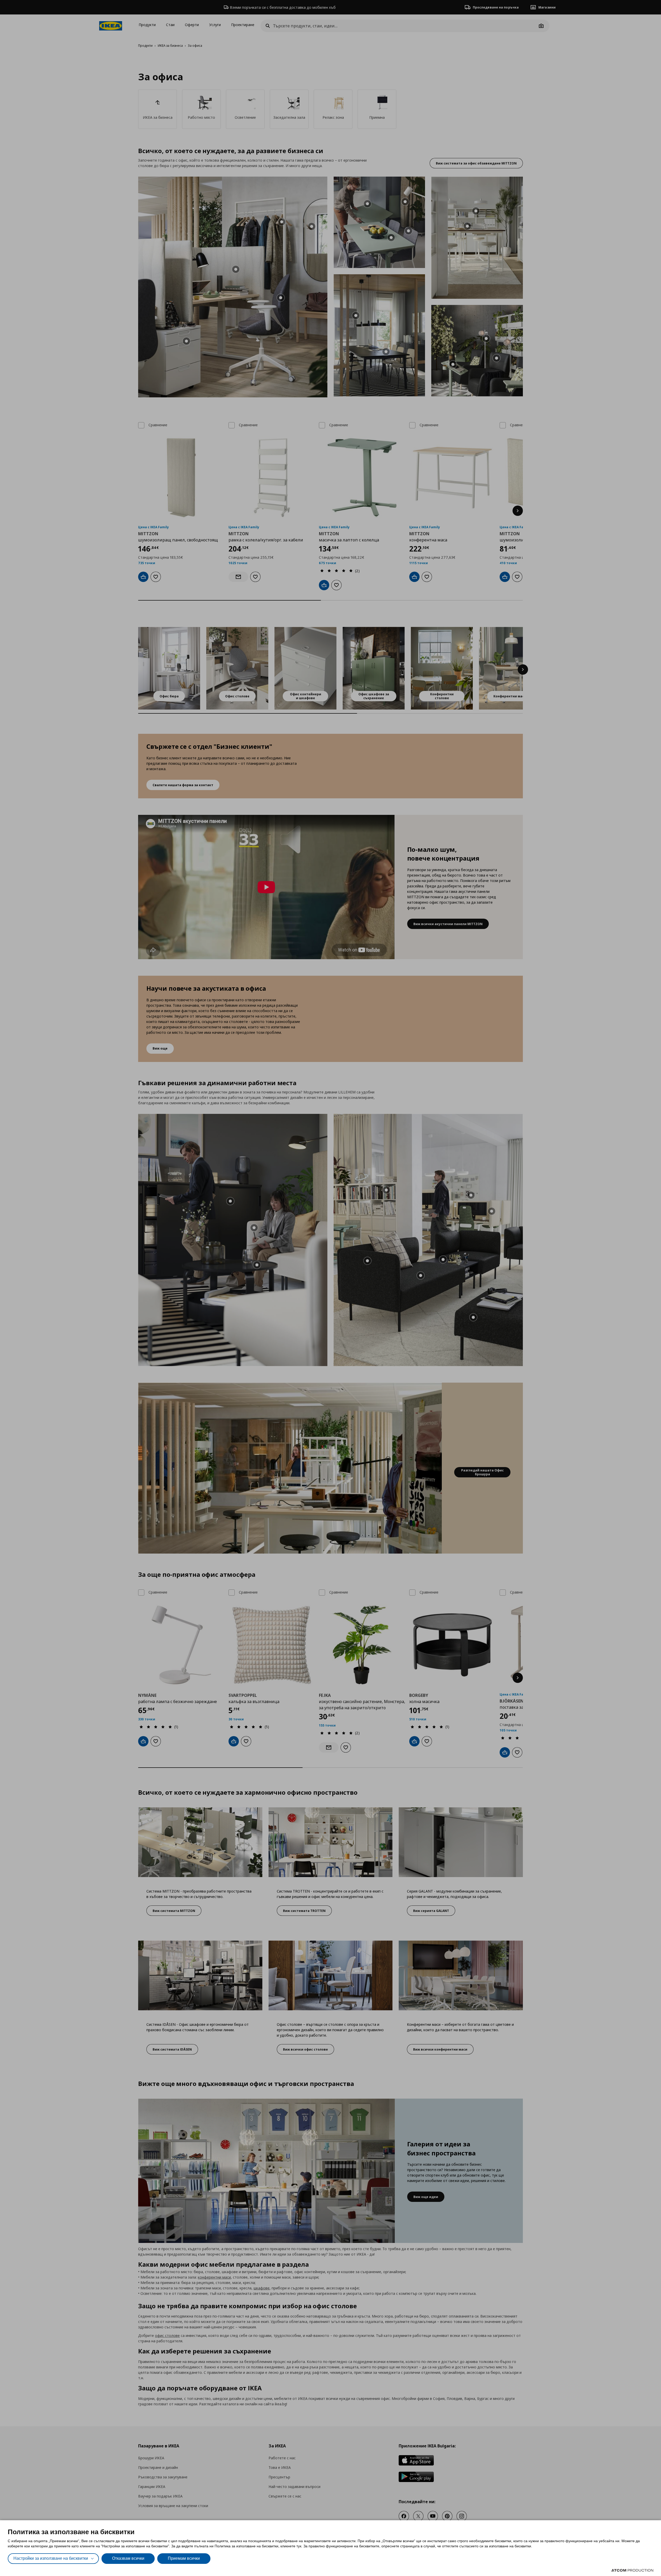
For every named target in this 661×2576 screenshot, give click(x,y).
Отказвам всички (128, 2558)
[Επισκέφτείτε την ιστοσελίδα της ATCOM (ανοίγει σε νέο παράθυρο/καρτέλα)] (632, 2570)
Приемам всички (184, 2558)
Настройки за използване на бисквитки (51, 2558)
